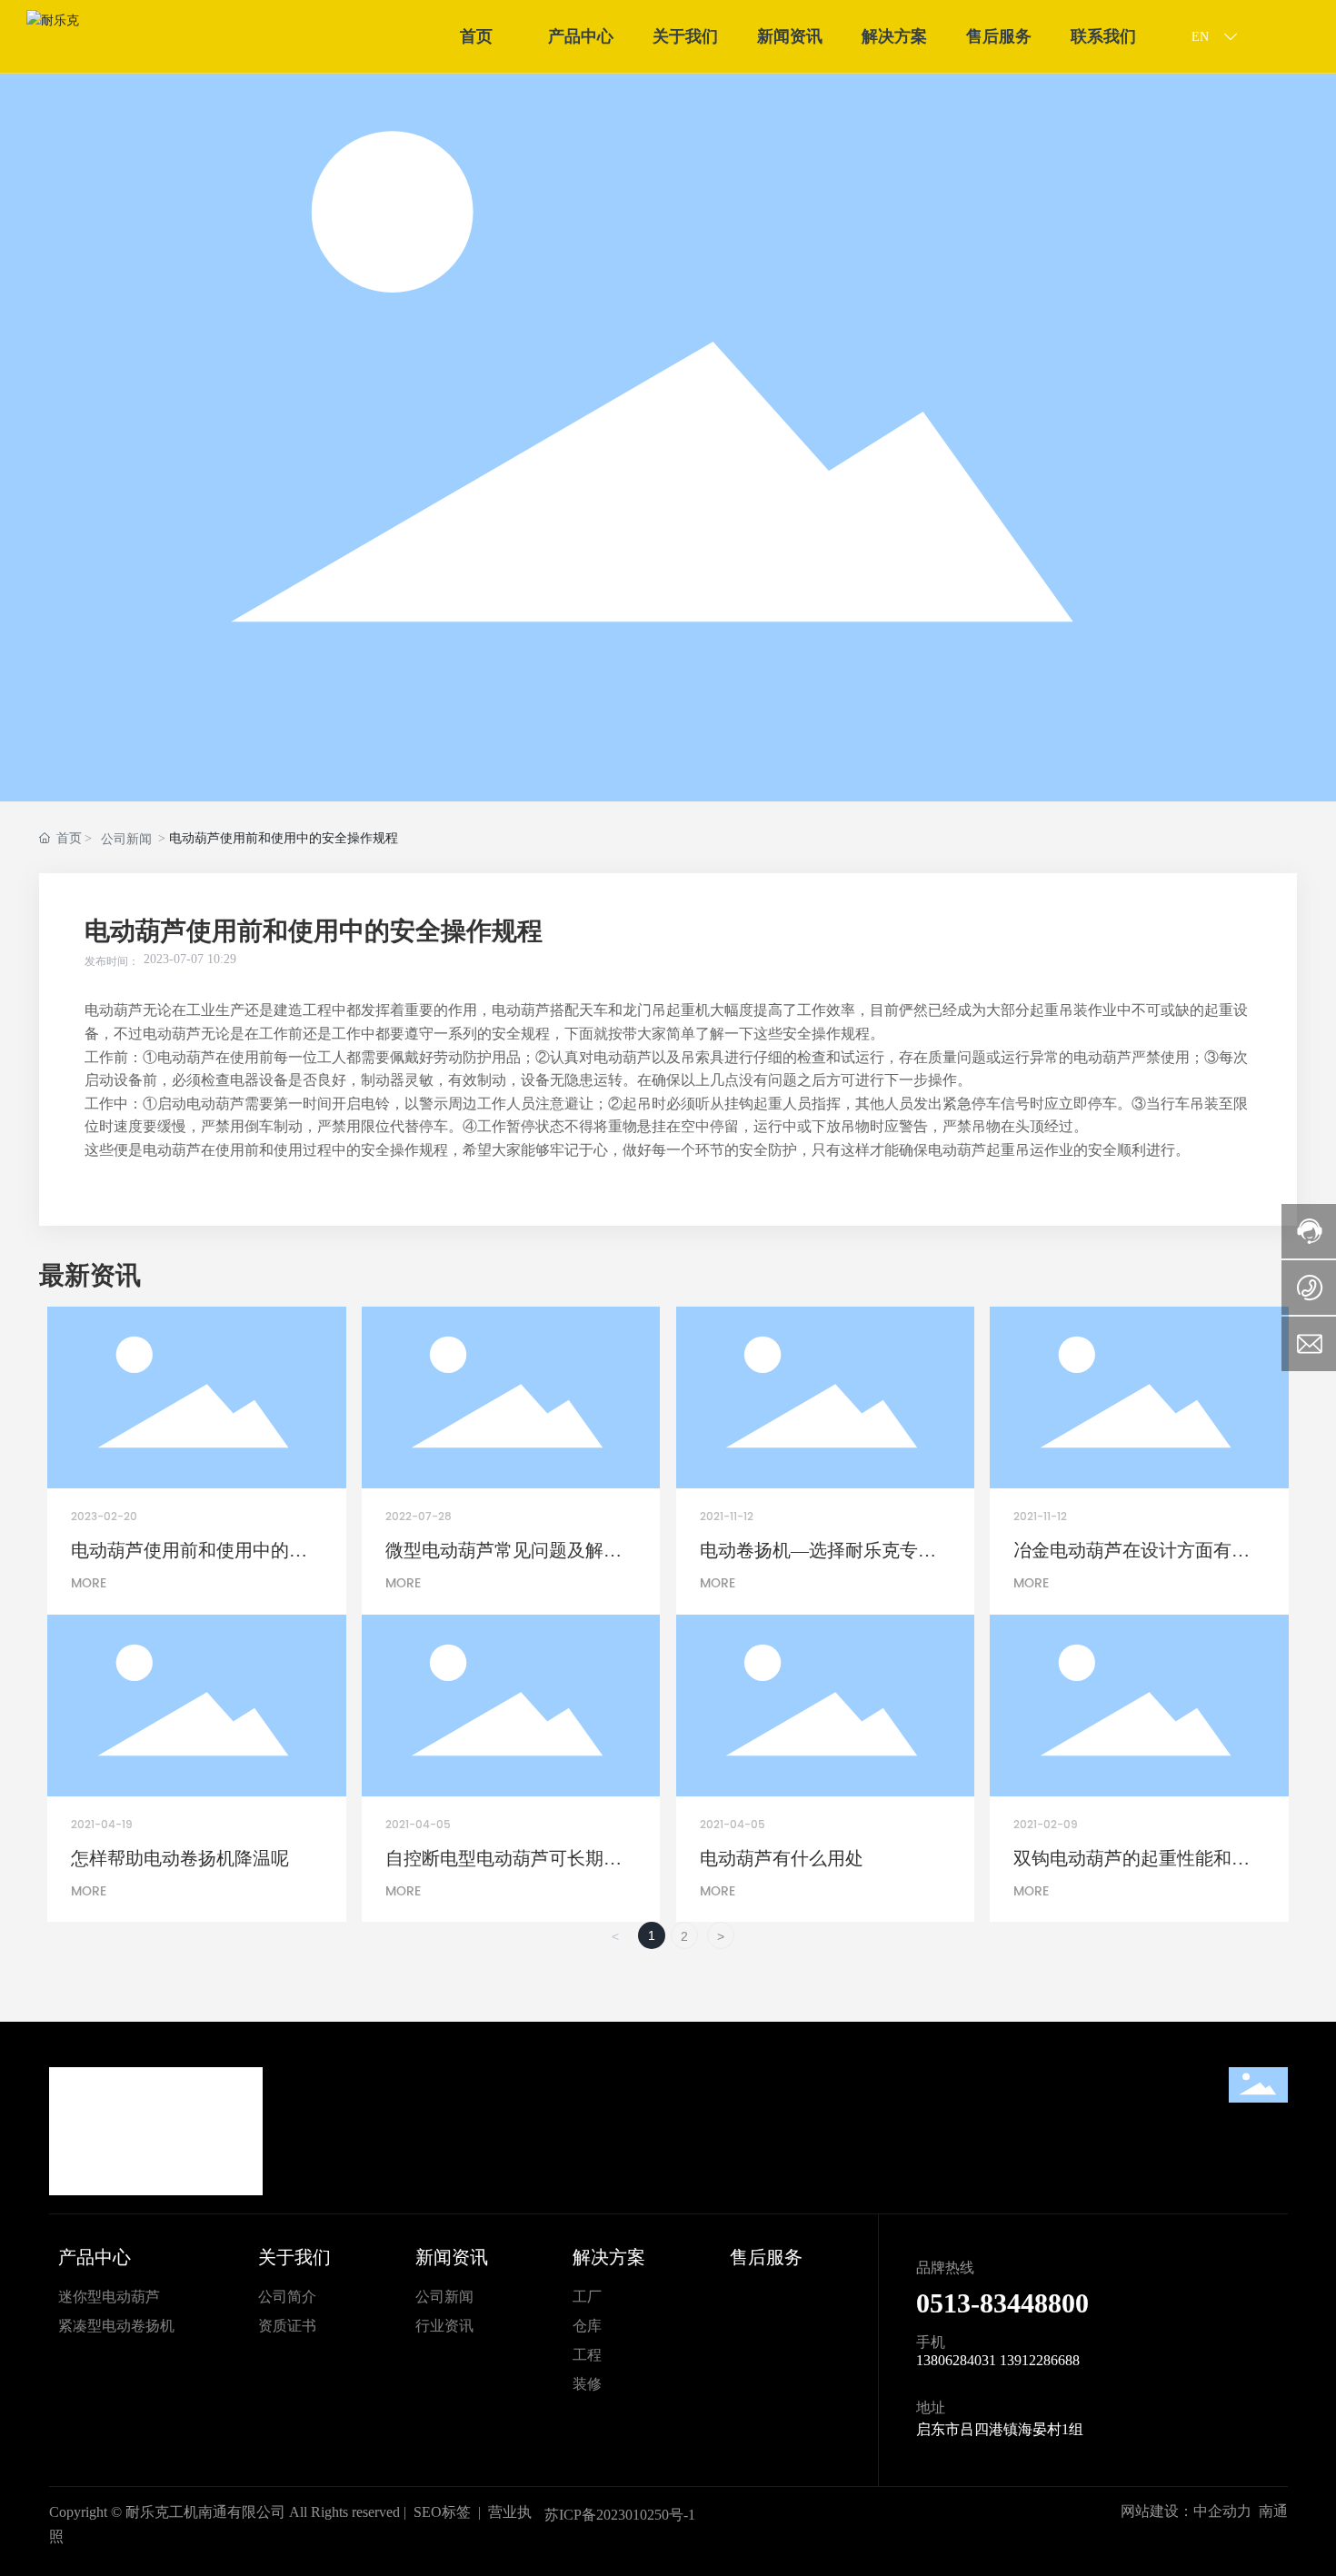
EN (1202, 37)
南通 (1273, 2511)
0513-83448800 (1002, 2303)
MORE (89, 1583)
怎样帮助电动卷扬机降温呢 (180, 1858)
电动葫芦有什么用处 (782, 1858)
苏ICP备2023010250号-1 (620, 2515)
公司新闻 (126, 839)
